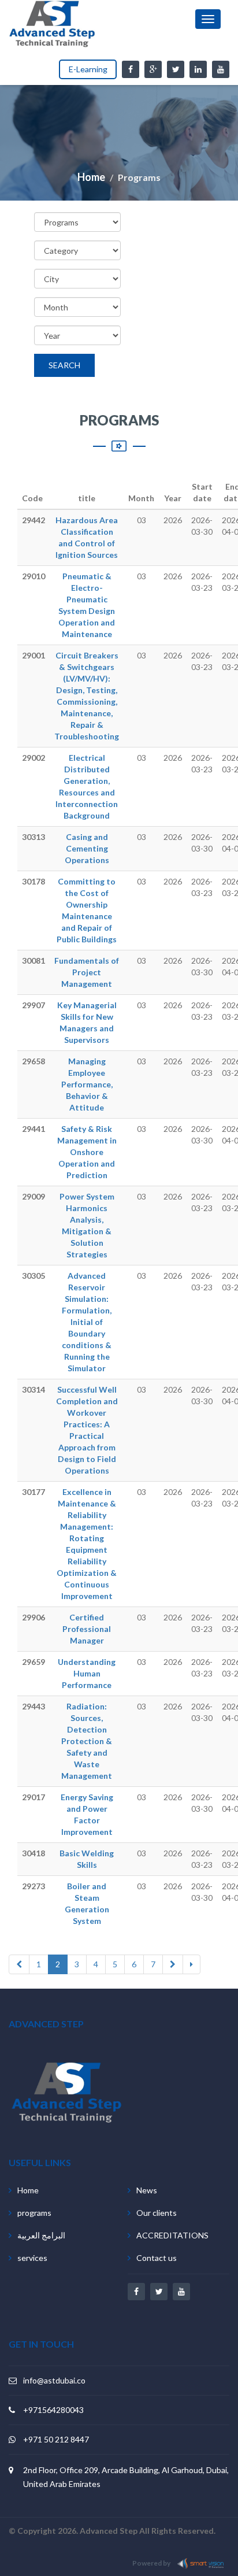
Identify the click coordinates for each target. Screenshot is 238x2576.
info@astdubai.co (54, 2380)
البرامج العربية (41, 2235)
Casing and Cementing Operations (87, 848)
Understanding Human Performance (87, 1673)
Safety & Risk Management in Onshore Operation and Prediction (87, 1152)
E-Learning (88, 69)
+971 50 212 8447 (56, 2439)
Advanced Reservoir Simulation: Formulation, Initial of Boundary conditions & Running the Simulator (87, 1322)
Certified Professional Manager (87, 1629)
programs (34, 2213)
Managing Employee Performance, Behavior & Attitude (87, 1084)
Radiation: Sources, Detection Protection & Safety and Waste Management (87, 1741)
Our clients (157, 2213)
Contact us (157, 2258)
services (32, 2258)
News (147, 2190)
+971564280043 (53, 2410)
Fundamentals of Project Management (87, 972)
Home (91, 177)
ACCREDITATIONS (172, 2235)
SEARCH (64, 365)
